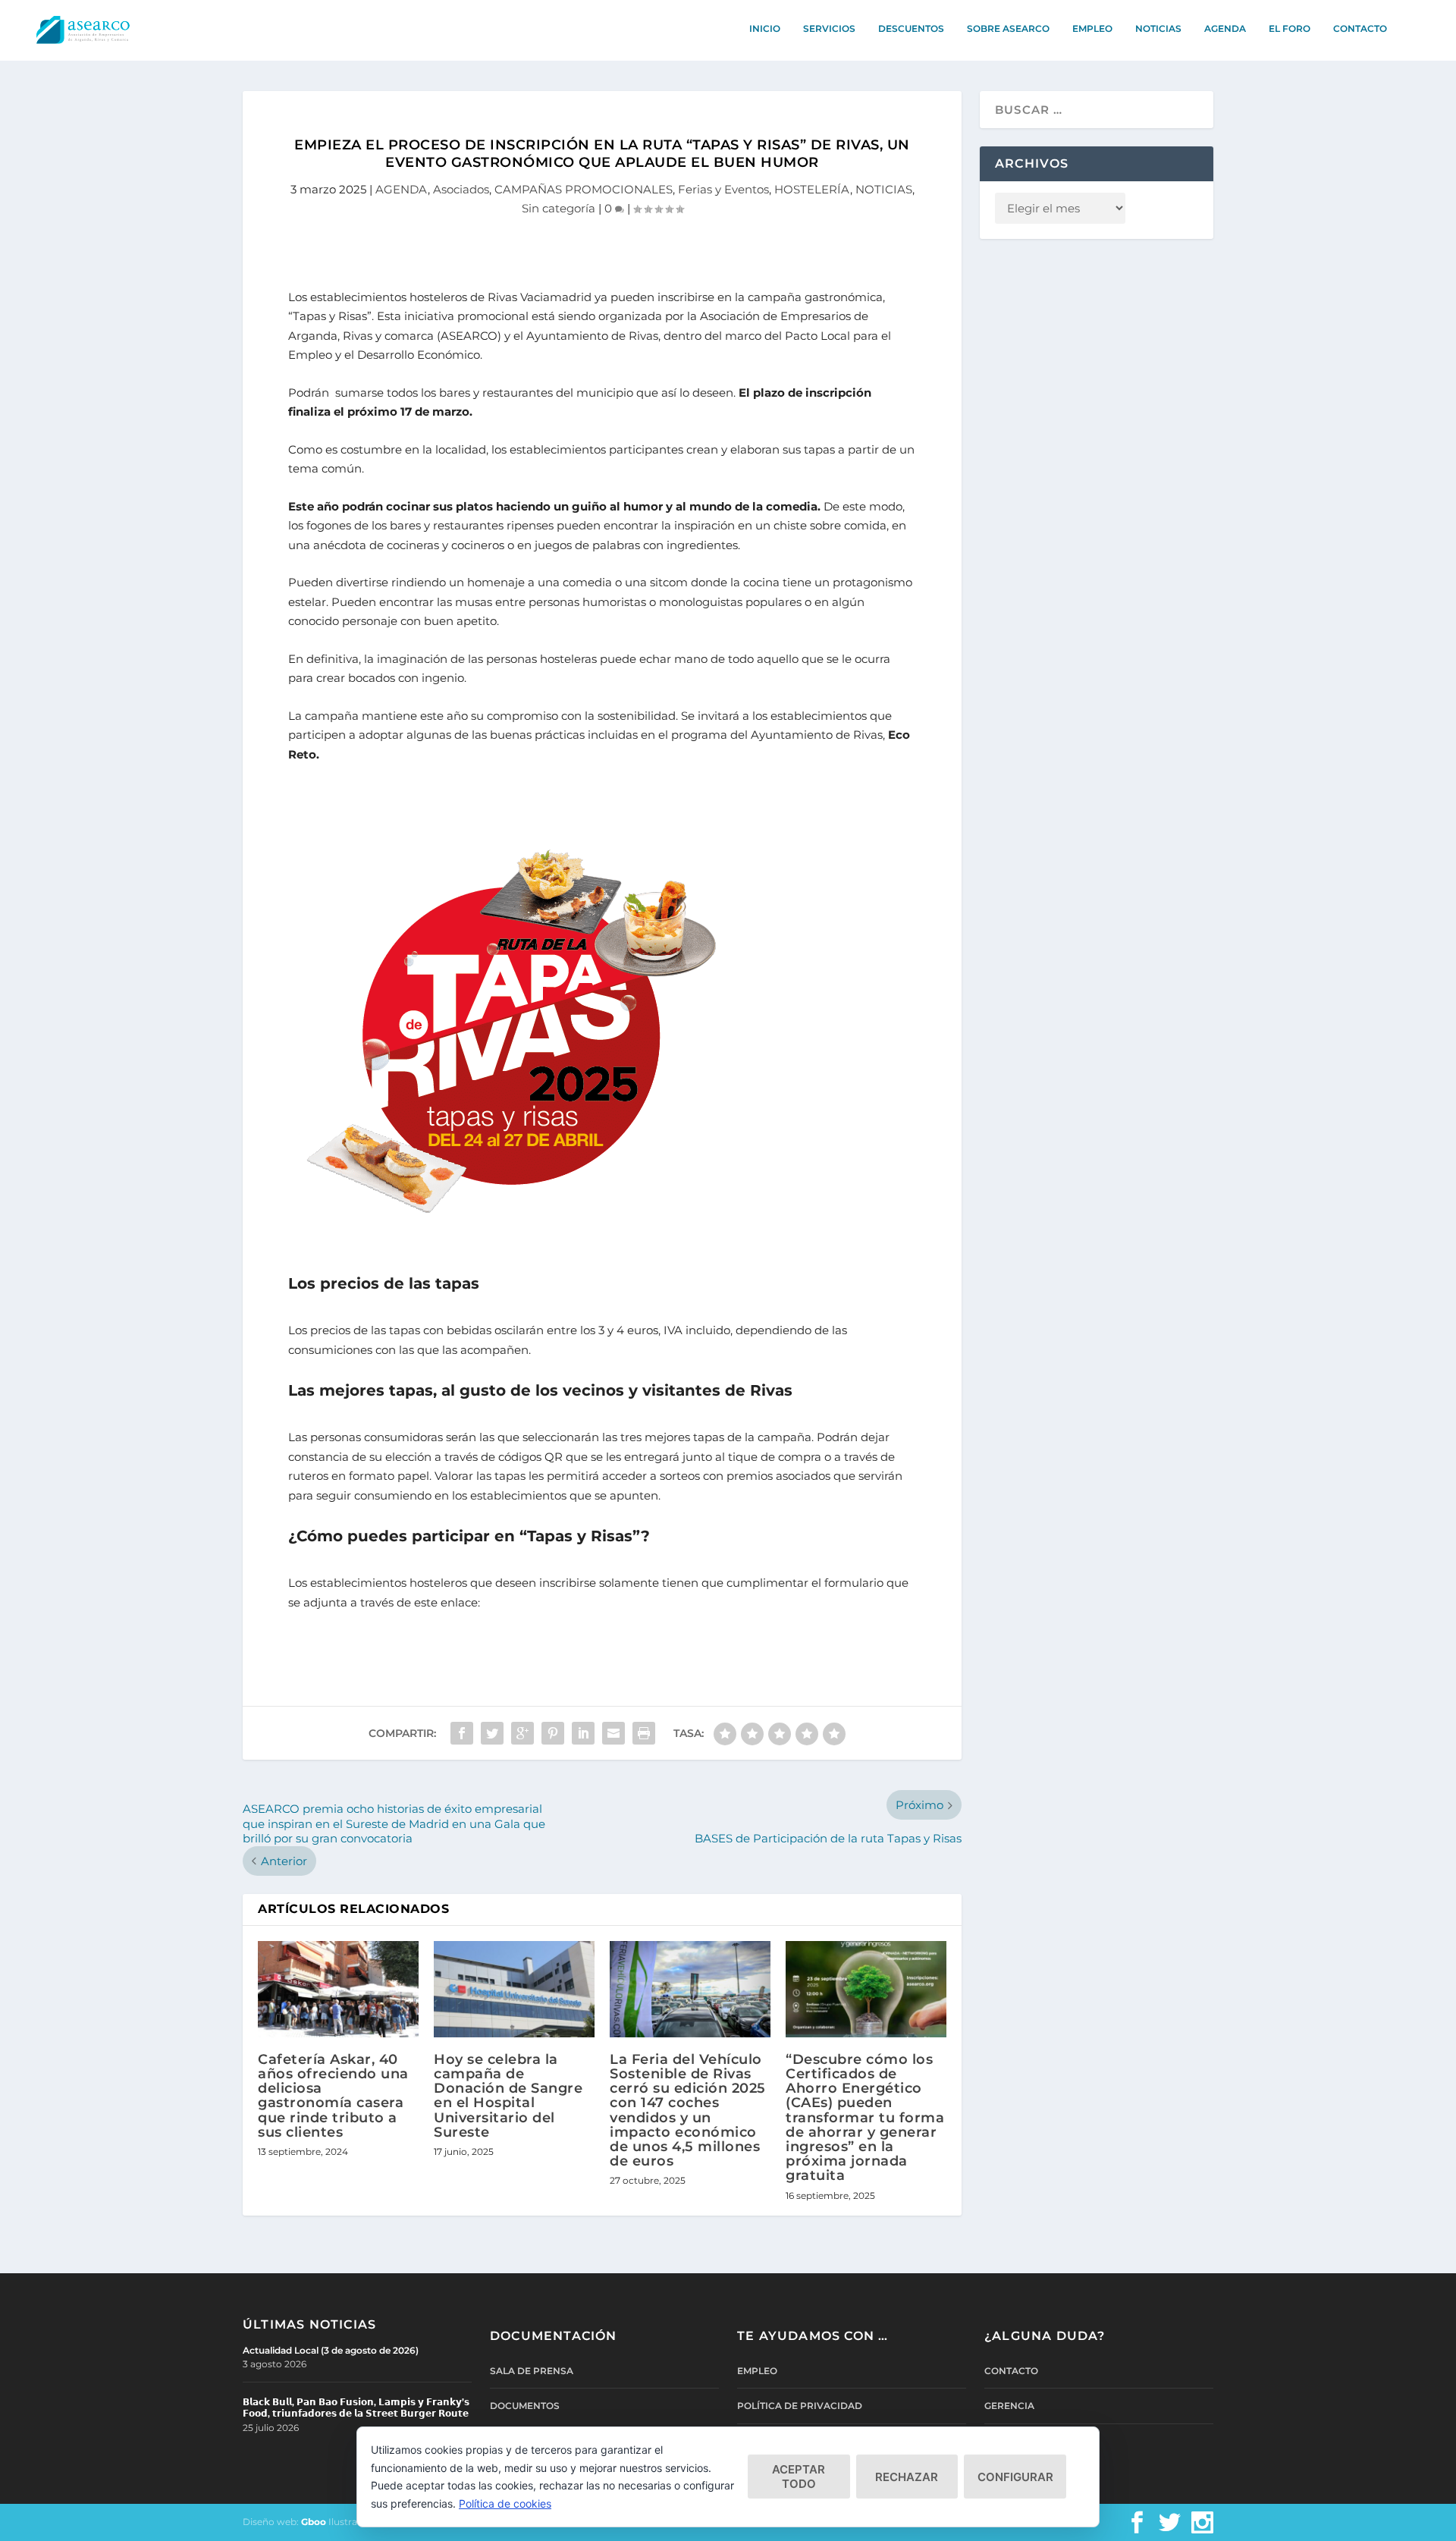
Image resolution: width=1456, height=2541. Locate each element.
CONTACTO (1360, 28)
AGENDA (1225, 28)
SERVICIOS (829, 28)
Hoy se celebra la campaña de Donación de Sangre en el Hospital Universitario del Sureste (508, 2096)
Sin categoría (559, 208)
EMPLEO (1092, 28)
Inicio (765, 28)
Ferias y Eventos (723, 189)
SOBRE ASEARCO (1008, 28)
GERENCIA (1009, 2406)
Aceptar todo (799, 2477)
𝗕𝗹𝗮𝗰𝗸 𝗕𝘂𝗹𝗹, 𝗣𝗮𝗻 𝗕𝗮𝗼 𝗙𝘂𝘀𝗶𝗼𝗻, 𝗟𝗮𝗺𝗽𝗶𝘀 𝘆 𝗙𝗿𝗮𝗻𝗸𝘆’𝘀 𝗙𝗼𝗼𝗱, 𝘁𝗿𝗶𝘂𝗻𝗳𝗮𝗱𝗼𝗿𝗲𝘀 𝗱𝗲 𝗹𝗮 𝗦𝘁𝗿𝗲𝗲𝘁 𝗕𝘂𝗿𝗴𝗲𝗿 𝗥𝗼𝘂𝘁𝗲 (356, 2408)
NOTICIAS (1158, 28)
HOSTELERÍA (812, 189)
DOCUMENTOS (525, 2406)
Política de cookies (505, 2503)
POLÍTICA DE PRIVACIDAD (800, 2406)
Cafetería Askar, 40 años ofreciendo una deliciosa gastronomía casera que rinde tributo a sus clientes (333, 2096)
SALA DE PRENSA (532, 2371)
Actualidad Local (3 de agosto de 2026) (331, 2350)
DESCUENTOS (911, 28)
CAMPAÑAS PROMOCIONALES (584, 189)
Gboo (314, 2522)
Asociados (461, 189)
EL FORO (1290, 28)
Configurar (1015, 2477)
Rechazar (907, 2477)
